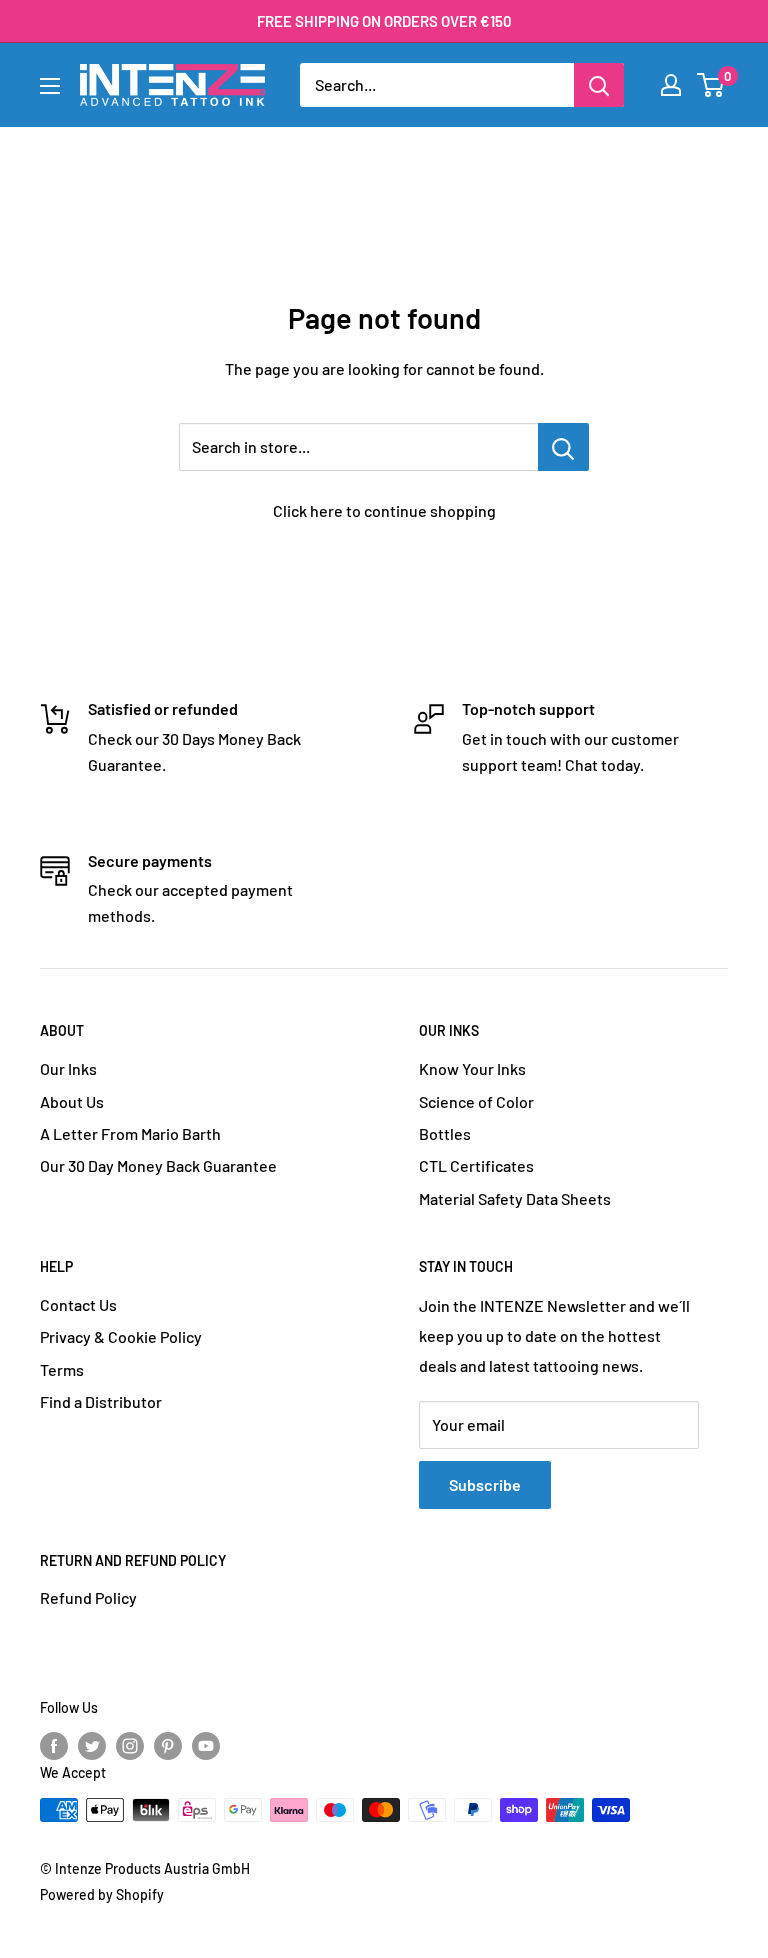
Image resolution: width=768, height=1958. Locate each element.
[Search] (599, 85)
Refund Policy (88, 1597)
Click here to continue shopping (384, 510)
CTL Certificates (476, 1165)
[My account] (671, 85)
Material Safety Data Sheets (515, 1198)
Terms (62, 1369)
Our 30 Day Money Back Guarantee (158, 1165)
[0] (711, 85)
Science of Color (476, 1101)
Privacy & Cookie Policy (121, 1336)
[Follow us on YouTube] (206, 1746)
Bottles (445, 1133)
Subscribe (485, 1484)
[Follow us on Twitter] (92, 1746)
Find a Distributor (101, 1401)
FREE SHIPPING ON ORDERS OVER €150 (384, 21)
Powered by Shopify (102, 1894)
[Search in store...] (563, 447)
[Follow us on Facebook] (54, 1746)
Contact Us (78, 1304)
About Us (72, 1101)
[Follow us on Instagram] (130, 1746)
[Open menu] (50, 86)
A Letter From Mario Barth (130, 1133)
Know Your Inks (472, 1068)
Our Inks (68, 1068)
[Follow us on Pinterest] (168, 1746)
